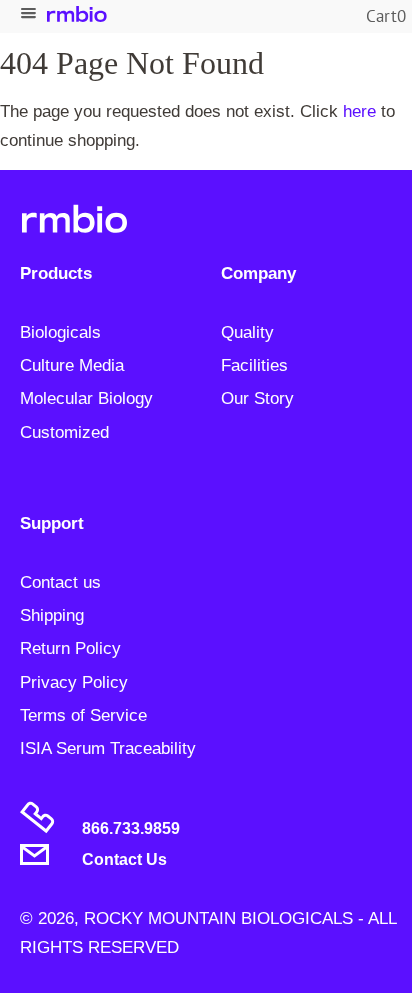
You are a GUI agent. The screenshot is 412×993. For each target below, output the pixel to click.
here (359, 111)
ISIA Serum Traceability (108, 748)
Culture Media (72, 365)
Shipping (52, 615)
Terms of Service (83, 715)
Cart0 (386, 16)
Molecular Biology (86, 398)
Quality (247, 332)
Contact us (60, 582)
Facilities (254, 365)
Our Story (257, 398)
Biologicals (60, 332)
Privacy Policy (74, 682)
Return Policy (70, 648)
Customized (64, 432)
